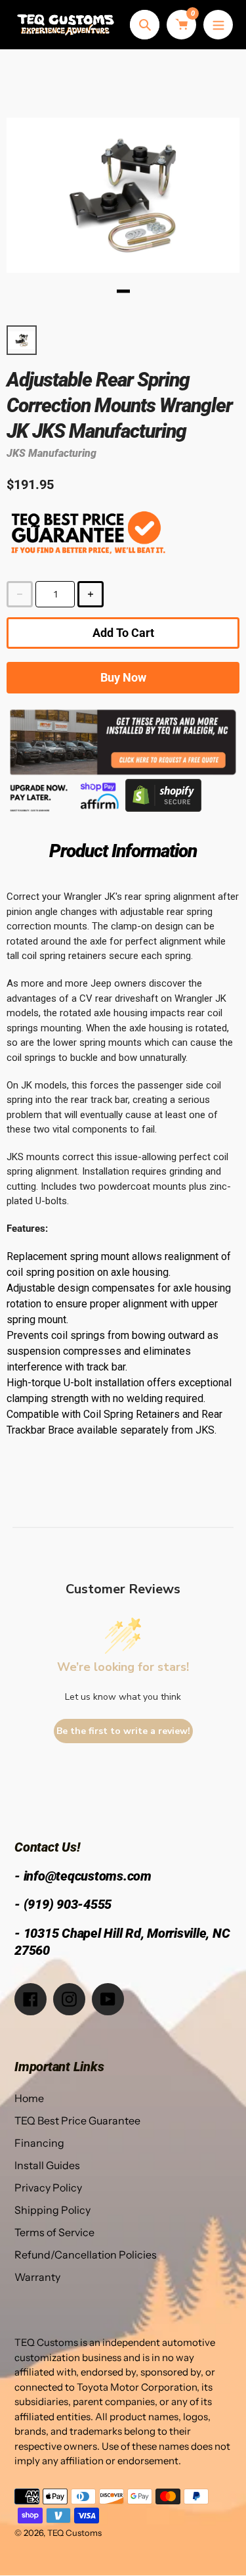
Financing (39, 2143)
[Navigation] (218, 25)
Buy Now (123, 677)
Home (29, 2098)
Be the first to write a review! (123, 1731)
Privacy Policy (48, 2188)
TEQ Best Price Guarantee (77, 2120)
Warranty (37, 2277)
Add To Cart (123, 633)
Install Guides (47, 2165)
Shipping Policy (52, 2210)
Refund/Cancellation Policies (86, 2255)
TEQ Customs (74, 2533)
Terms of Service (54, 2232)
